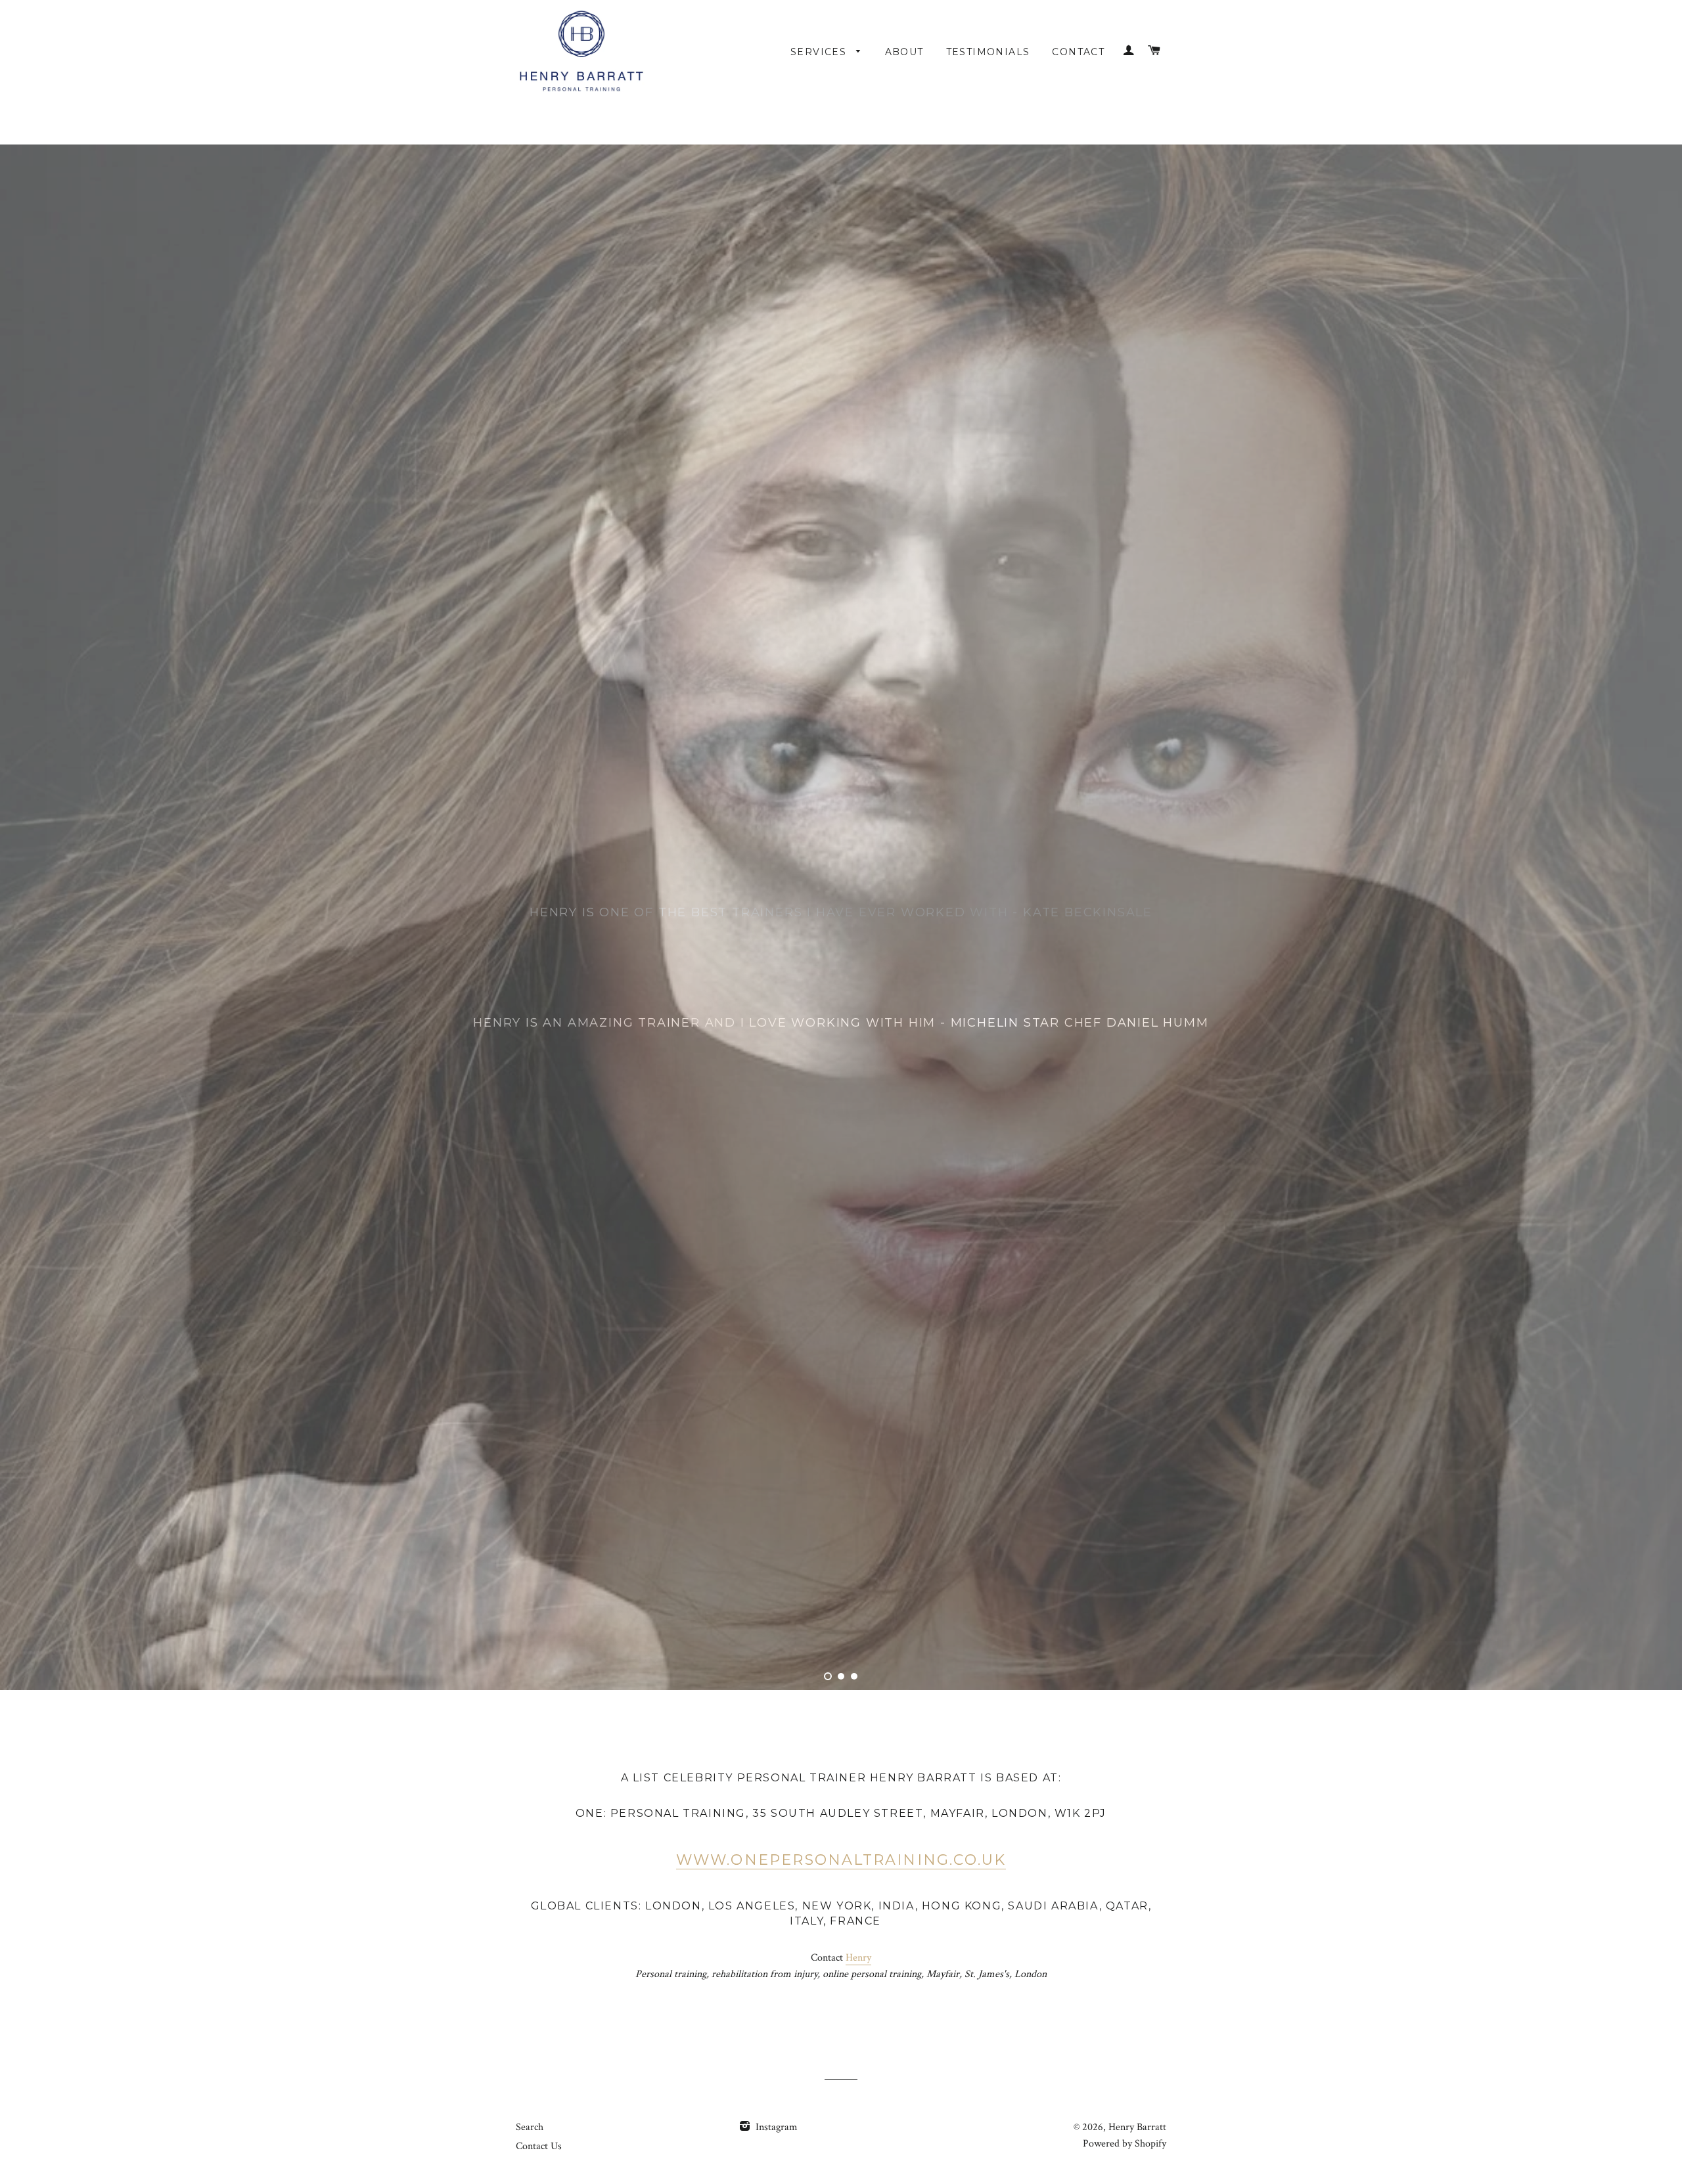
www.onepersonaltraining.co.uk (841, 2081)
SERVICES (820, 52)
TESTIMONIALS (988, 52)
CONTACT (1078, 52)
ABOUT (904, 52)
